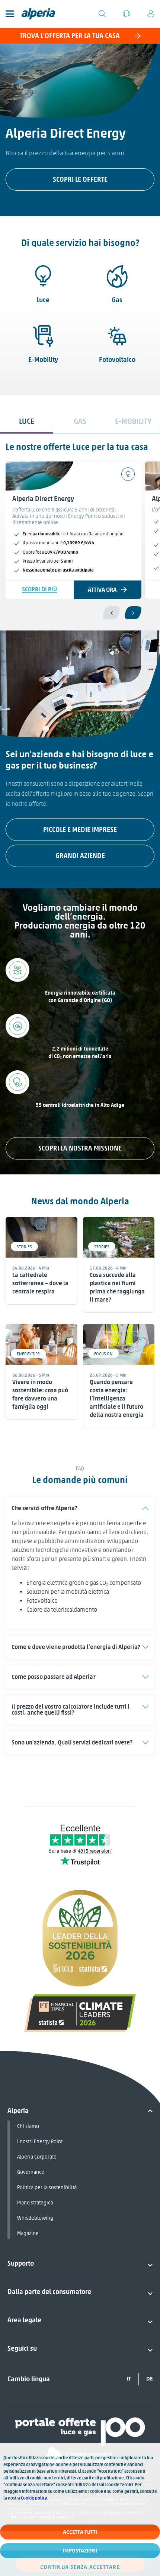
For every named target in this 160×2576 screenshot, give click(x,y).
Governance (31, 2172)
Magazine (28, 2233)
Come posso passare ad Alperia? (54, 1677)
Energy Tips (28, 1354)
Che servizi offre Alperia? (44, 1508)
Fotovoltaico (117, 360)
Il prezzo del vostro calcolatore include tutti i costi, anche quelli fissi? (71, 1710)
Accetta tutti (80, 2532)
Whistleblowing (35, 2218)
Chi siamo (28, 2126)
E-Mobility (43, 360)
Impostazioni (80, 2551)
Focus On (103, 1354)
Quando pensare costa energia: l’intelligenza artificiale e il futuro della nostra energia (117, 1398)
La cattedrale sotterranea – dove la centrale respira (40, 1283)
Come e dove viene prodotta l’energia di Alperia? (76, 1647)
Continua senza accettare (80, 2567)
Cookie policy (34, 2498)
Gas (117, 300)
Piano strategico (35, 2203)
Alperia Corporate (37, 2157)
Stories (24, 1247)
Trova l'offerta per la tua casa (70, 36)
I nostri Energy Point (40, 2142)
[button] (80, 1508)
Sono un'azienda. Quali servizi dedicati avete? (72, 1742)
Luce (43, 300)
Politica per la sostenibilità (47, 2187)
